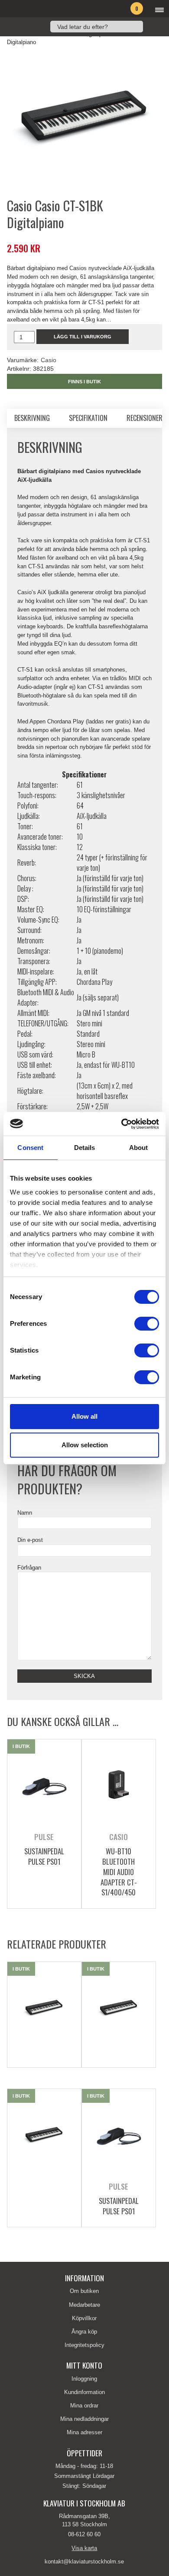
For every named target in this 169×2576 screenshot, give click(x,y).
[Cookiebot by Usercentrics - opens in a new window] (122, 1124)
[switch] (147, 1324)
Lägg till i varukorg (83, 337)
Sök (152, 27)
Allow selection (85, 1445)
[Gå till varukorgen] (123, 10)
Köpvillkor (84, 2318)
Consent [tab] (30, 1148)
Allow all (84, 1416)
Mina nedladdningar (84, 2419)
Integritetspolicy (84, 2345)
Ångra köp (84, 2332)
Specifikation (88, 418)
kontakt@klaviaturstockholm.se (84, 2562)
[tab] (32, 418)
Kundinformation (84, 2392)
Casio (49, 360)
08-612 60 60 (84, 2534)
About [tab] (139, 1148)
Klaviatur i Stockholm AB (46, 9)
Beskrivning (32, 418)
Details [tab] (85, 1148)
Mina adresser (84, 2432)
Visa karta (84, 2548)
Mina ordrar (84, 2406)
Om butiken (84, 2291)
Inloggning (84, 2379)
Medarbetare (84, 2305)
